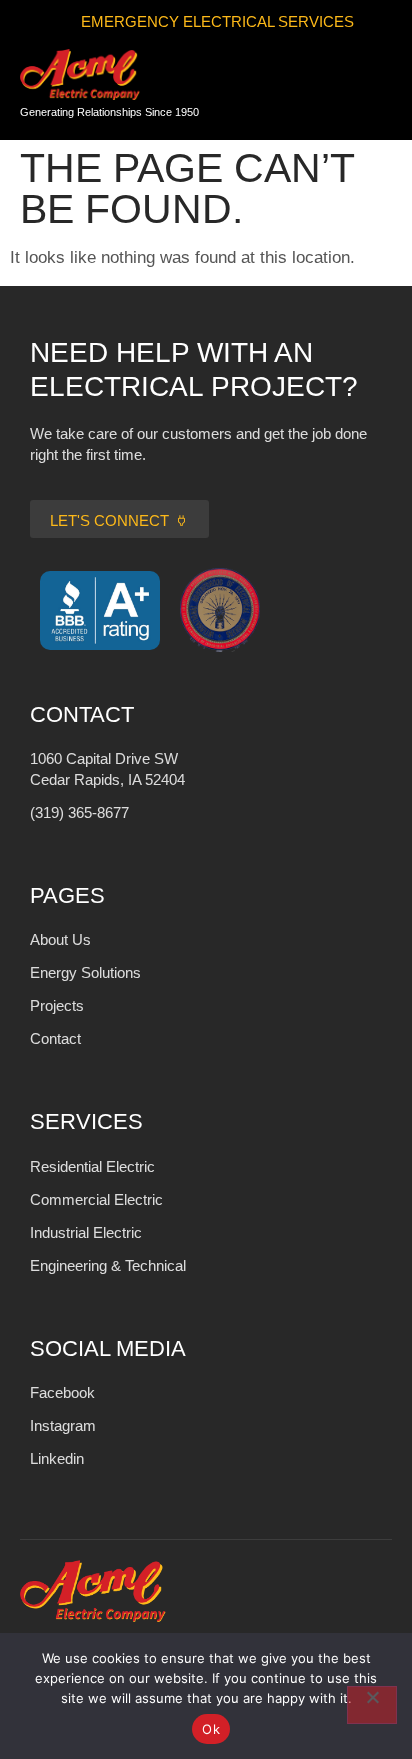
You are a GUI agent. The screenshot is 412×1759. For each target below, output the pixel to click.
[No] (372, 1705)
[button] (367, 89)
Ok (211, 1729)
